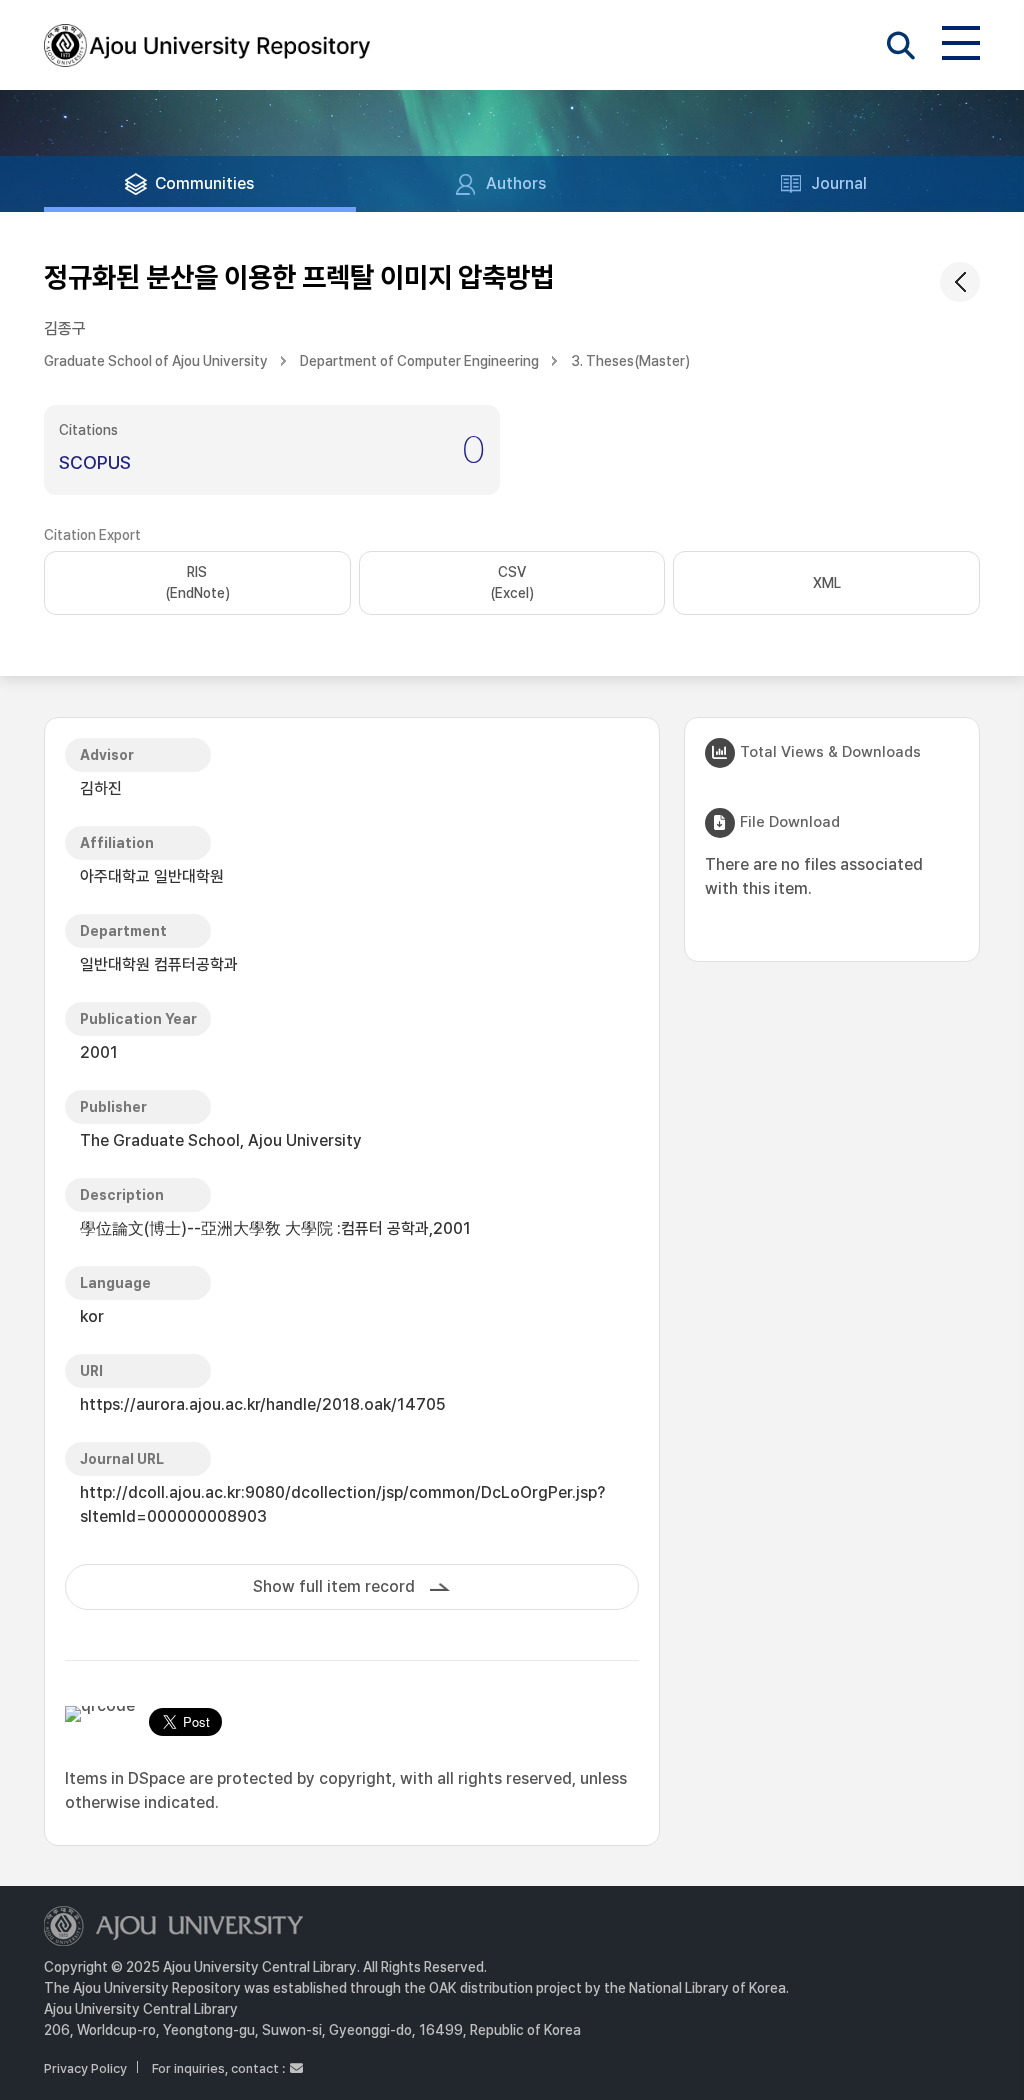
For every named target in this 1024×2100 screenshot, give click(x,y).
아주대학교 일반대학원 (152, 876)
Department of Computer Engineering (419, 361)
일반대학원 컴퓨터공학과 (159, 964)
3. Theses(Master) (630, 361)
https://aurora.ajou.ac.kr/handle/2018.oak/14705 (263, 1404)
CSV (512, 582)
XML (827, 583)
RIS (197, 582)
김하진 (101, 788)
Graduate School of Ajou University (156, 361)
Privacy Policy (85, 2068)
